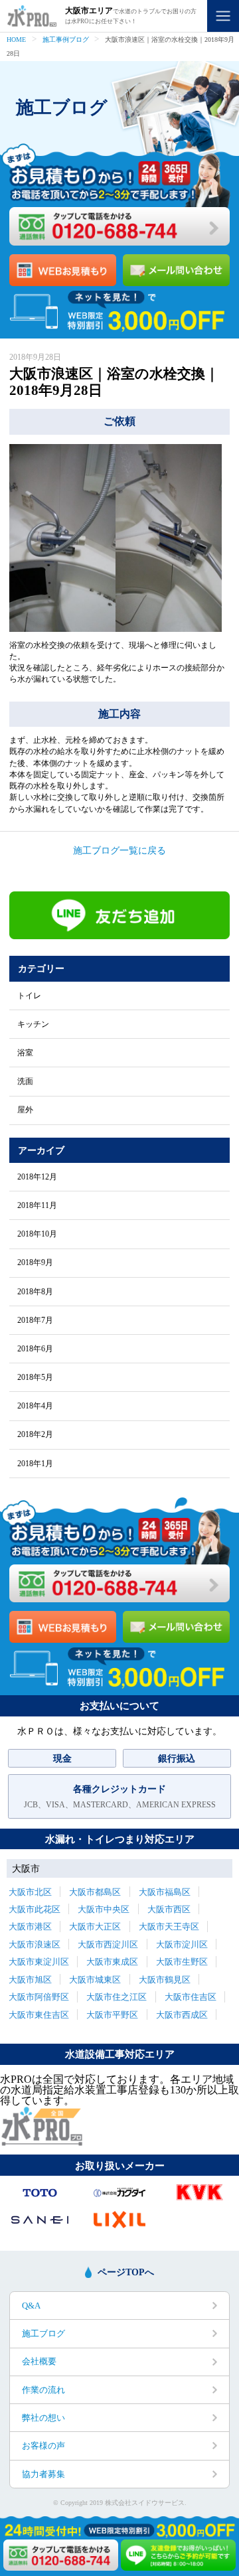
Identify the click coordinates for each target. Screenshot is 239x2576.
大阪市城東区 (95, 1980)
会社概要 (39, 2361)
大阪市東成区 (112, 1962)
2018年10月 (37, 1234)
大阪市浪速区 (35, 1944)
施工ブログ (43, 2333)
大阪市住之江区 (117, 1997)
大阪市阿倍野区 (39, 1997)
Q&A (31, 2306)
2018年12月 (37, 1177)
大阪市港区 (30, 1927)
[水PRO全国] (41, 2142)
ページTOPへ (126, 2272)
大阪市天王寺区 (169, 1927)
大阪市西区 (169, 1909)
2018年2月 (35, 1434)
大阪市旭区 (30, 1980)
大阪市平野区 (112, 2015)
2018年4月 (35, 1406)
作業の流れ (43, 2390)
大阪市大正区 (95, 1927)
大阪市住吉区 (191, 1997)
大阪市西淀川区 (108, 1944)
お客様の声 (43, 2446)
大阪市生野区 (182, 1962)
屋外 (25, 1110)
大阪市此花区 (35, 1909)
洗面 (25, 1081)
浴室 (25, 1053)
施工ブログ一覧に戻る (119, 850)
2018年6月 (35, 1349)
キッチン (33, 1024)
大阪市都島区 (95, 1892)
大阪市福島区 (165, 1892)
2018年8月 (35, 1292)
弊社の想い (43, 2418)
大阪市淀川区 (182, 1944)
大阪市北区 (30, 1892)
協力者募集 (43, 2474)
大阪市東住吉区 (39, 2015)
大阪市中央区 (104, 1909)
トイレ (29, 996)
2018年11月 (37, 1205)
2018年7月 (35, 1320)
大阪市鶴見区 (165, 1980)
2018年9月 (35, 1262)
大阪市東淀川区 (39, 1962)
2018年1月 (35, 1464)
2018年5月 (35, 1377)
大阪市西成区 (182, 2015)
